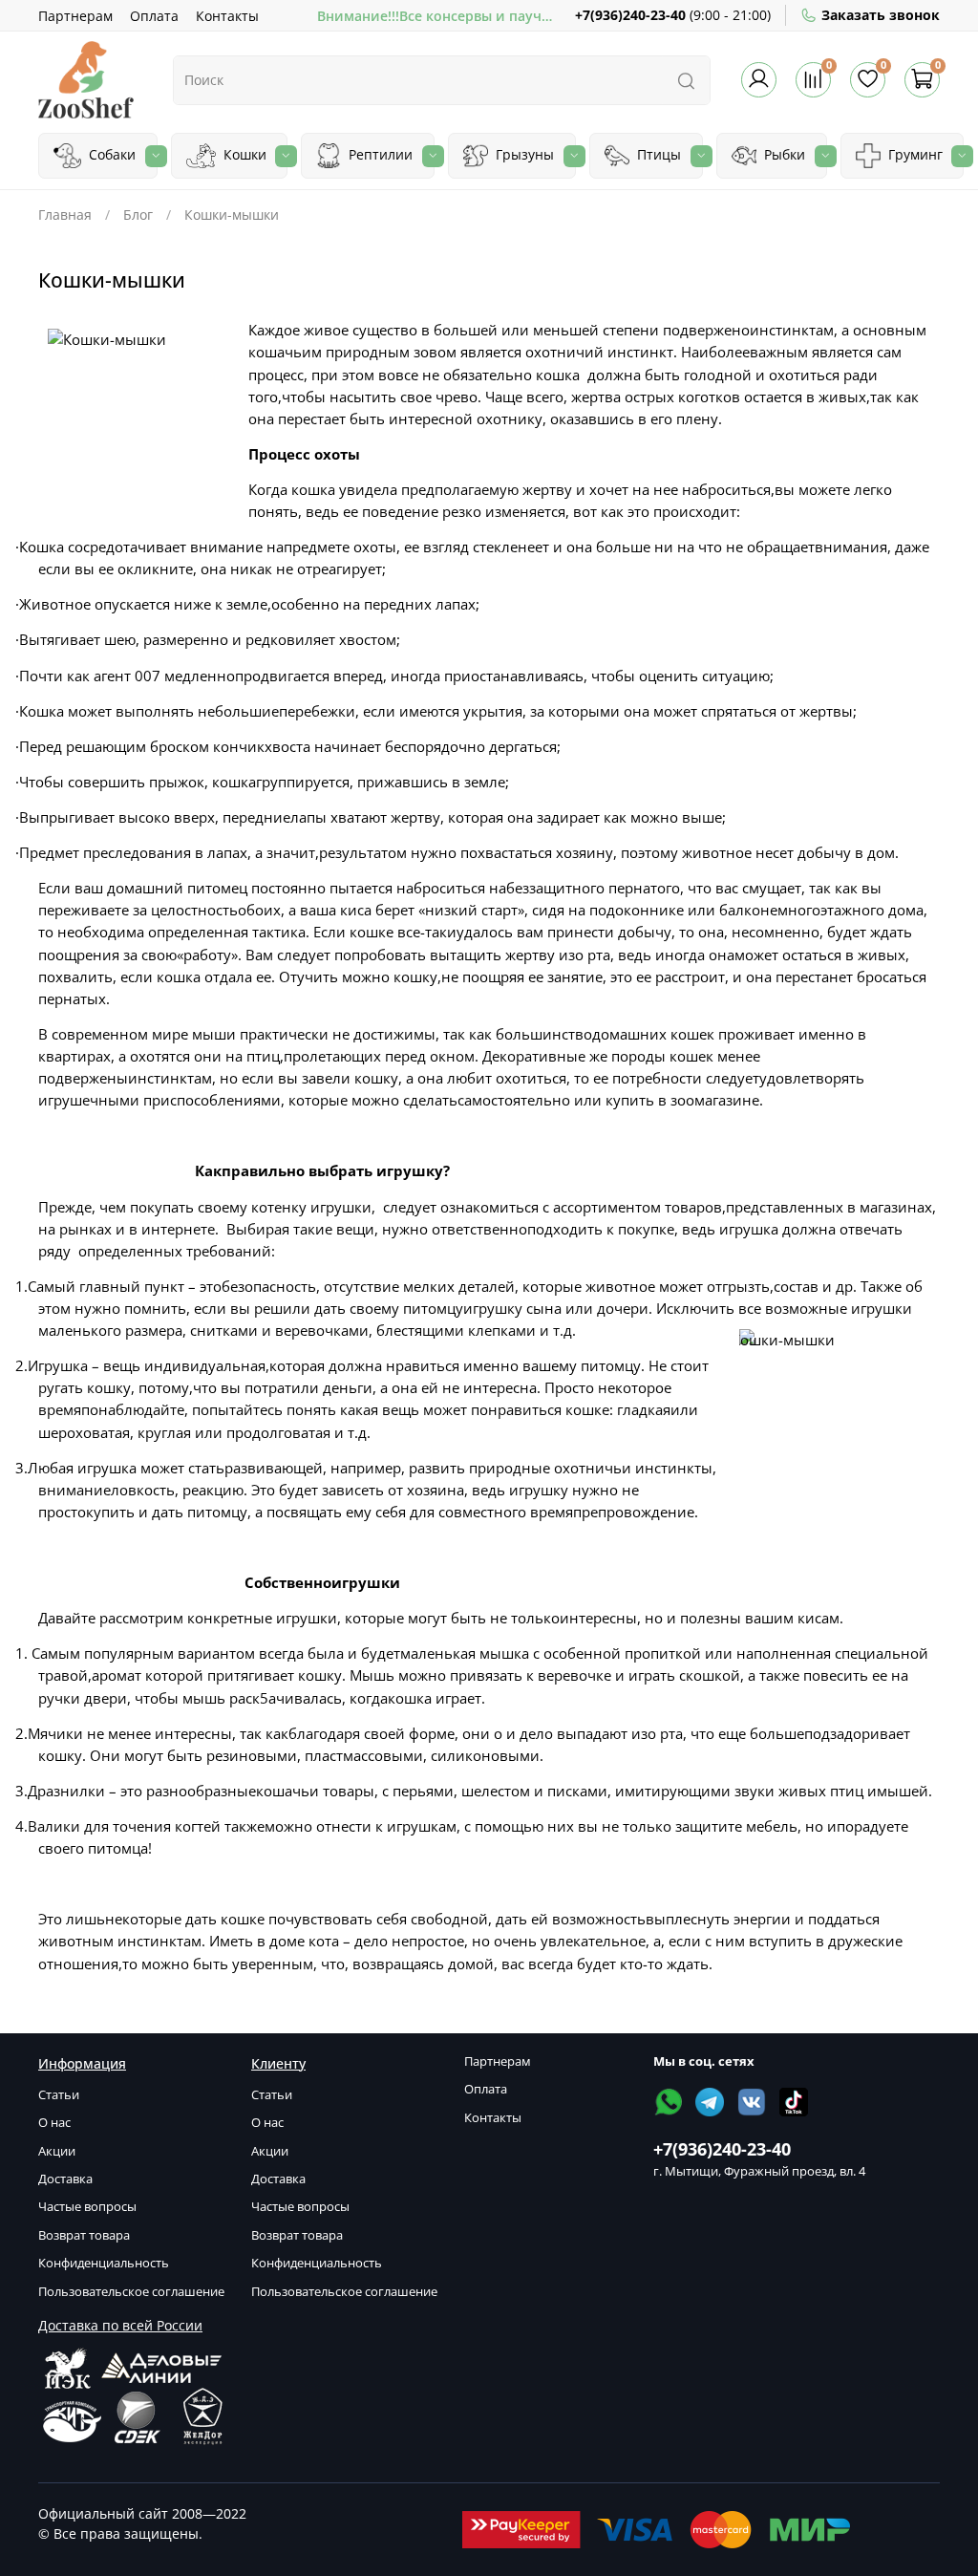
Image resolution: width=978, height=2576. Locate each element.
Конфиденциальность (104, 2263)
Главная (65, 215)
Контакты (227, 16)
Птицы (657, 154)
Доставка (65, 2179)
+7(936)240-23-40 (630, 15)
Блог (138, 215)
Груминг (914, 154)
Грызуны (523, 154)
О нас (54, 2123)
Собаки (110, 154)
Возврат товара (84, 2235)
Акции (57, 2151)
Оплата (154, 16)
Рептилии (379, 154)
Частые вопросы (87, 2207)
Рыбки (783, 154)
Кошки (243, 154)
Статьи (59, 2095)
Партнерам (75, 16)
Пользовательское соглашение (131, 2292)
